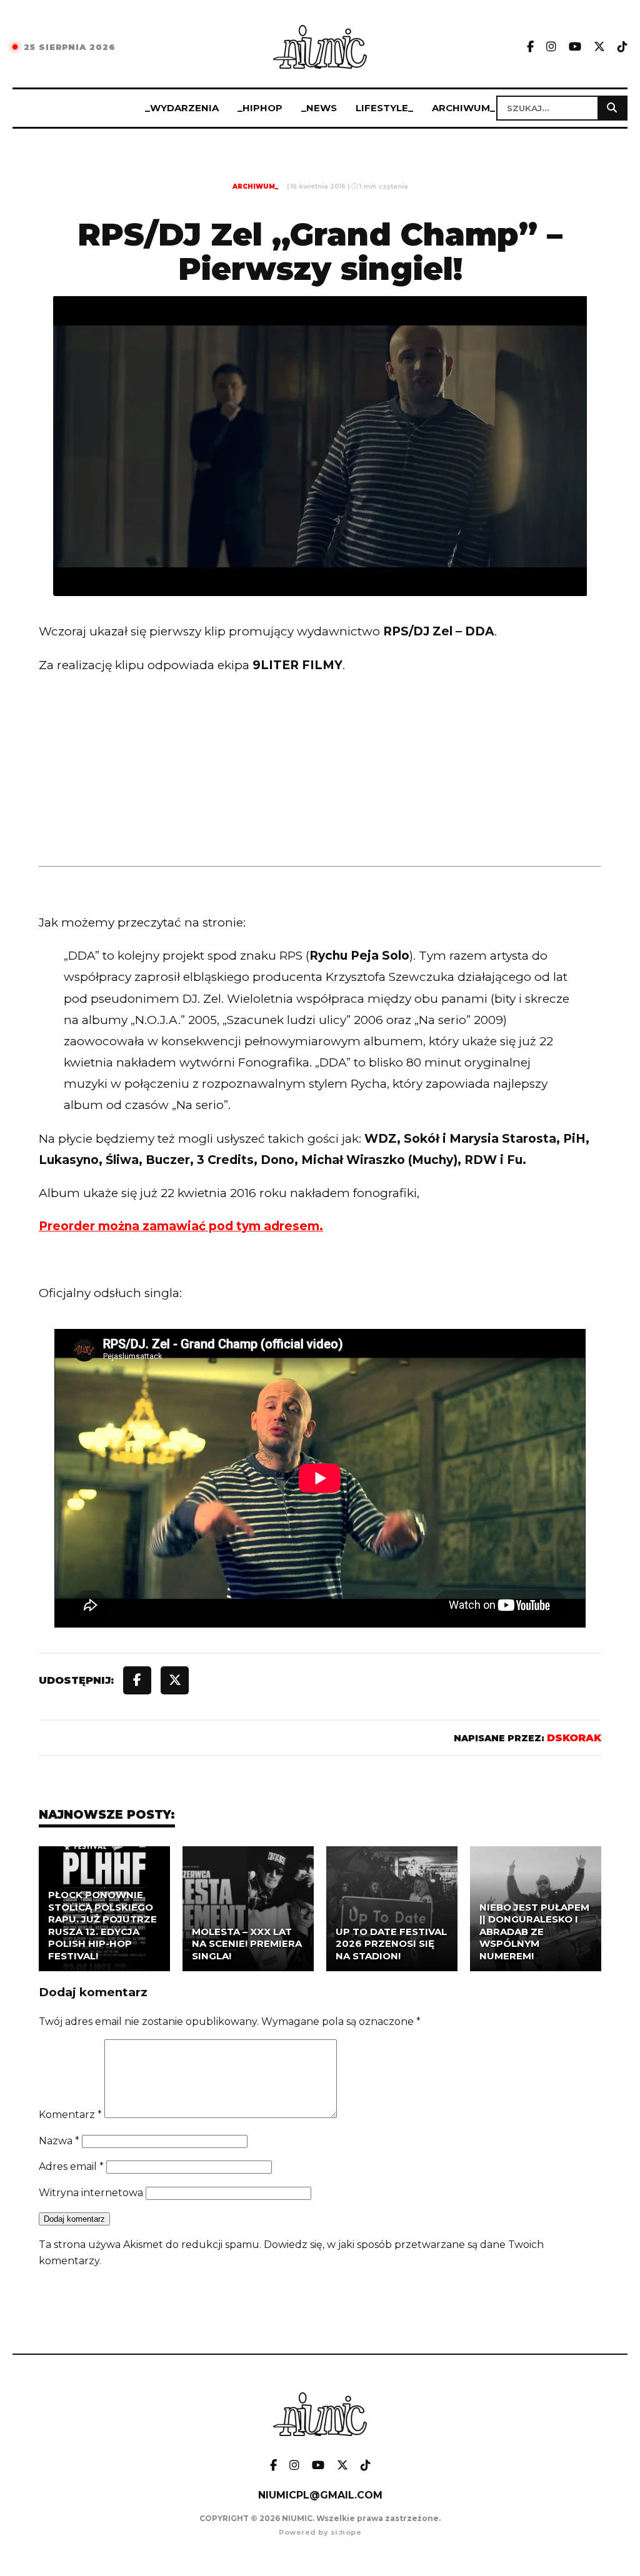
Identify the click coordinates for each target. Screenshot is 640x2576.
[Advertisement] (320, 796)
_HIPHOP (260, 108)
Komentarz (70, 2115)
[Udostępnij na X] (175, 1680)
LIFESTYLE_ (384, 108)
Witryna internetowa (91, 2193)
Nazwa (59, 2141)
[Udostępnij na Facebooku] (137, 1680)
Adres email (71, 2166)
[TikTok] (622, 47)
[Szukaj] (612, 108)
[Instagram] (551, 47)
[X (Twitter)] (599, 47)
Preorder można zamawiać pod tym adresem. (181, 1226)
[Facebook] (530, 47)
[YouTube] (575, 47)
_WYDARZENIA (182, 108)
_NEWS (319, 108)
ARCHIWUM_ (463, 108)
